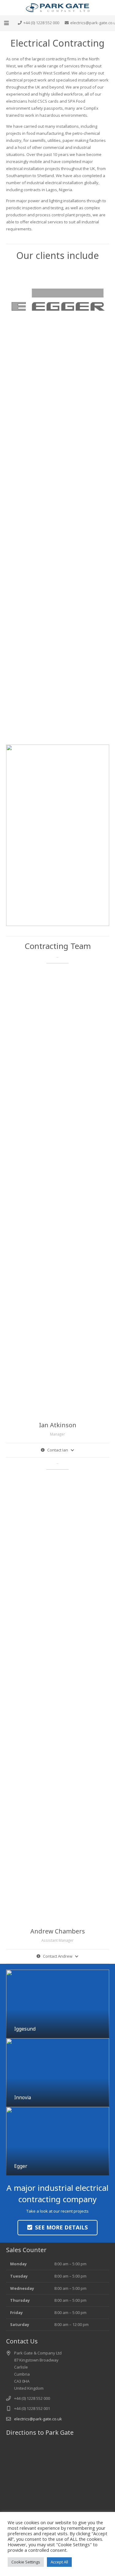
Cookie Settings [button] (26, 2562)
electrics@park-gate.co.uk (38, 2419)
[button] (7, 23)
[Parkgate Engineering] (57, 8)
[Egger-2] (58, 299)
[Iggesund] (58, 2004)
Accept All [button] (59, 2562)
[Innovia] (58, 2073)
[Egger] (58, 2141)
